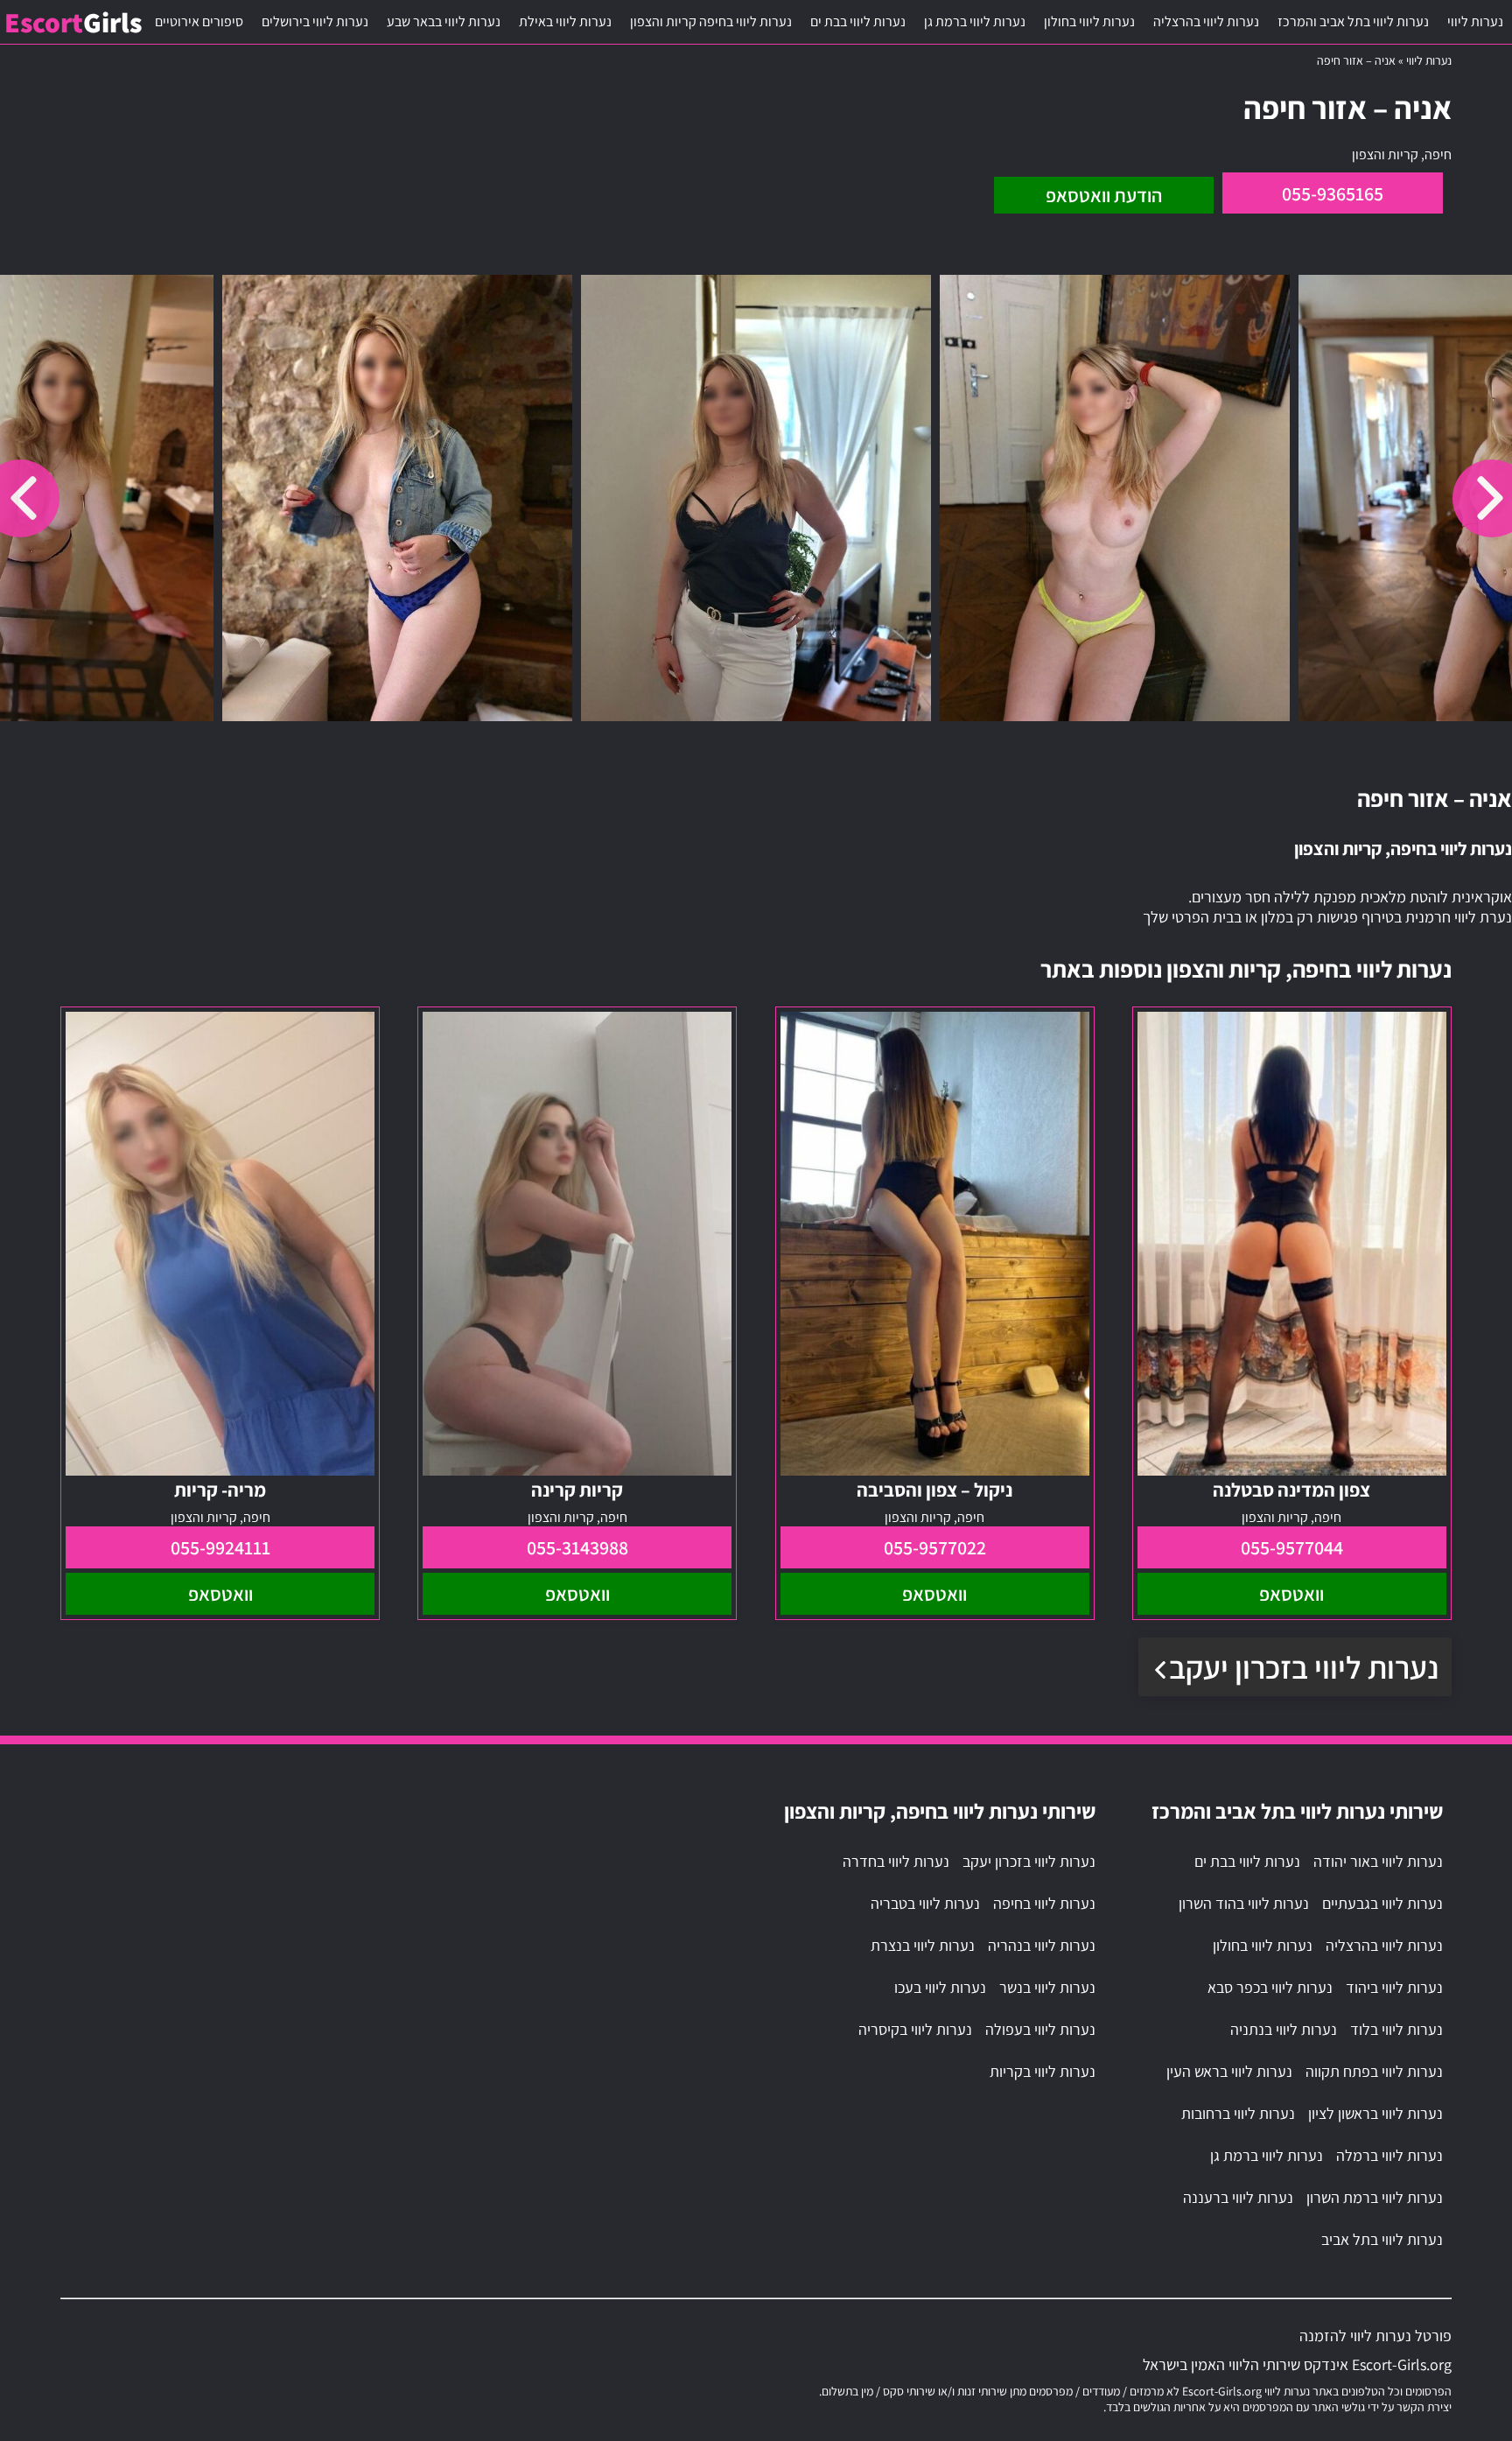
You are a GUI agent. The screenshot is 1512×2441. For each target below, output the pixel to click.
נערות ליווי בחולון (1089, 21)
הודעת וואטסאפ (1104, 195)
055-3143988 (577, 1547)
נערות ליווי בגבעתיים (1382, 1903)
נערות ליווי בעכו (940, 1987)
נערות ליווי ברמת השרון (1375, 2197)
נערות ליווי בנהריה (1042, 1945)
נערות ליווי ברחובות (1238, 2113)
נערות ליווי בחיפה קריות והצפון (711, 21)
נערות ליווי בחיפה (1044, 1903)
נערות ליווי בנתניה (1284, 2029)
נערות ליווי (1475, 21)
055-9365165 (1333, 193)
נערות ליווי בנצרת (923, 1945)
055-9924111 (220, 1547)
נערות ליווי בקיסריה (915, 2029)
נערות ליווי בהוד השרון (1244, 1903)
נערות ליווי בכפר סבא (1270, 1987)
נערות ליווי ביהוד (1394, 1987)
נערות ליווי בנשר (1047, 1987)
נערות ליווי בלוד (1396, 2029)
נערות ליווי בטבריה (925, 1903)
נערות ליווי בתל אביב (1382, 2239)
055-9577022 (935, 1547)
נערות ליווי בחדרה (896, 1861)
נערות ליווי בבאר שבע (444, 21)
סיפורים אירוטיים (199, 21)
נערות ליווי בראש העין (1229, 2071)
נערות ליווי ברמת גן (975, 21)
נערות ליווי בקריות (1043, 2071)
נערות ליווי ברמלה (1389, 2155)
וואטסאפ (1291, 1594)
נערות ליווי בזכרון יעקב (1304, 1667)
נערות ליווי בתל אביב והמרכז (1353, 21)
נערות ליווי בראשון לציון (1375, 2113)
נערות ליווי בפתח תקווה (1374, 2071)
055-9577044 (1292, 1547)
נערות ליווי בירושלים (315, 21)
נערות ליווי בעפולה (1040, 2029)
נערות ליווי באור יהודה (1378, 1861)
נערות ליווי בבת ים (858, 21)
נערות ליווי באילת (565, 21)
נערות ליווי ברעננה (1238, 2197)
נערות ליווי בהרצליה (1206, 21)
